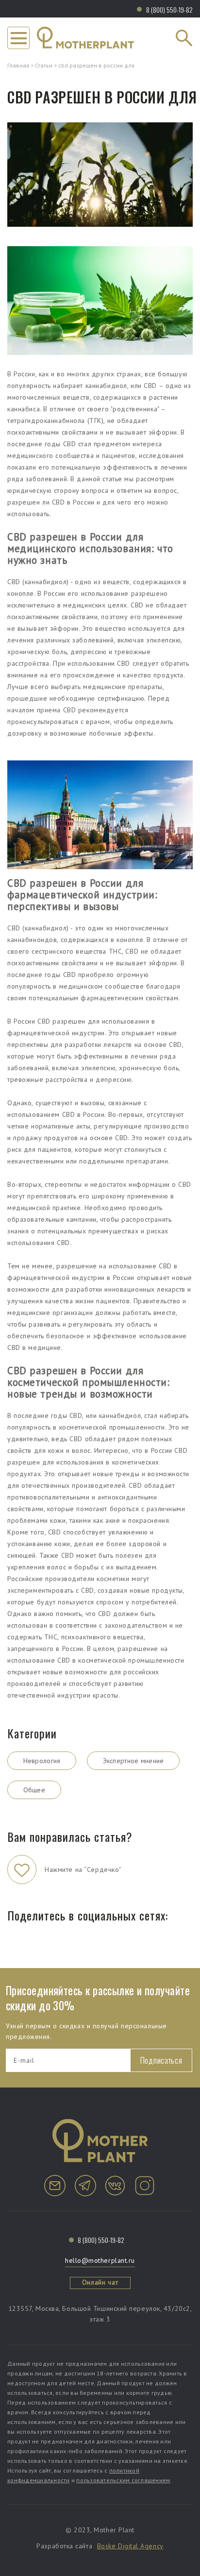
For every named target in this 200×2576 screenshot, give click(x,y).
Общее (34, 1790)
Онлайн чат (100, 2282)
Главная (18, 65)
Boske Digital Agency (130, 2546)
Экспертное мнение (133, 1761)
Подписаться (161, 2060)
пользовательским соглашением (123, 2480)
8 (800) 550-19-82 (169, 9)
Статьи (44, 65)
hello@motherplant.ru (100, 2260)
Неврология (42, 1761)
